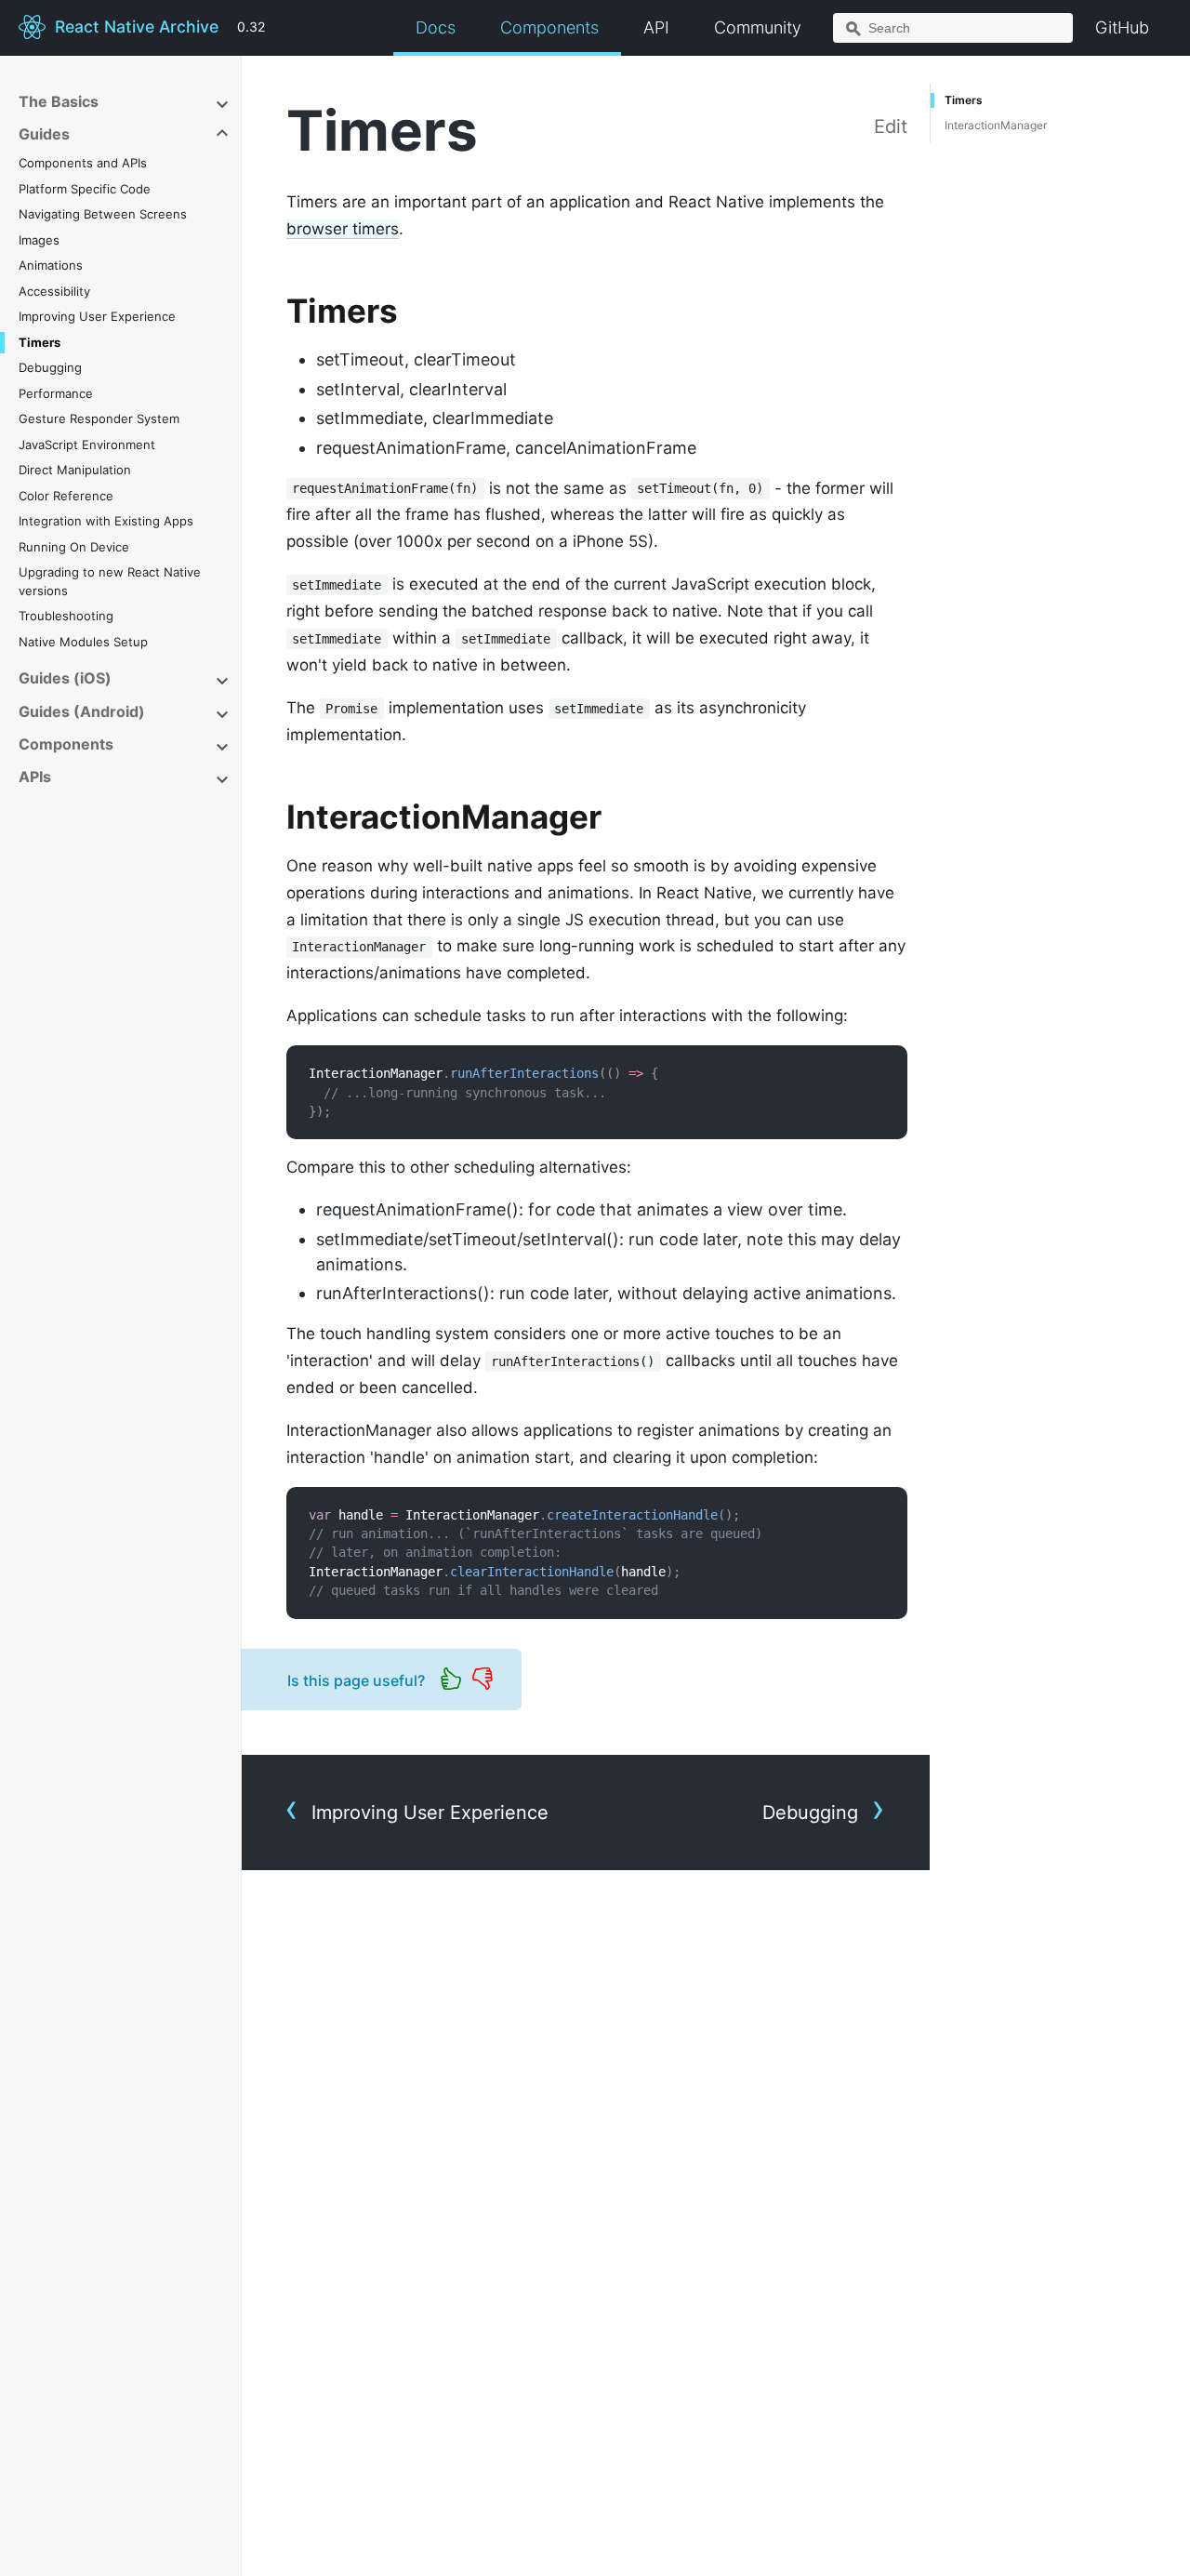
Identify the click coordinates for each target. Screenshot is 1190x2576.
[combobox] (953, 28)
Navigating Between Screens (103, 214)
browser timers (343, 229)
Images (39, 240)
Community (758, 27)
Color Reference (66, 496)
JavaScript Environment (87, 445)
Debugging (50, 367)
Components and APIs (83, 163)
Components (549, 27)
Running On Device (74, 547)
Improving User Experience (97, 316)
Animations (51, 265)
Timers (40, 342)
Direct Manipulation (75, 470)
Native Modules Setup (83, 642)
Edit (891, 126)
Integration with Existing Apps (106, 521)
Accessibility (54, 291)
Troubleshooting (66, 616)
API (656, 27)
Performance (56, 393)
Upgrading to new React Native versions (110, 581)
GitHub (1122, 27)
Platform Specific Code (85, 189)
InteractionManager (996, 125)
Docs (436, 27)
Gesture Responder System (99, 418)
